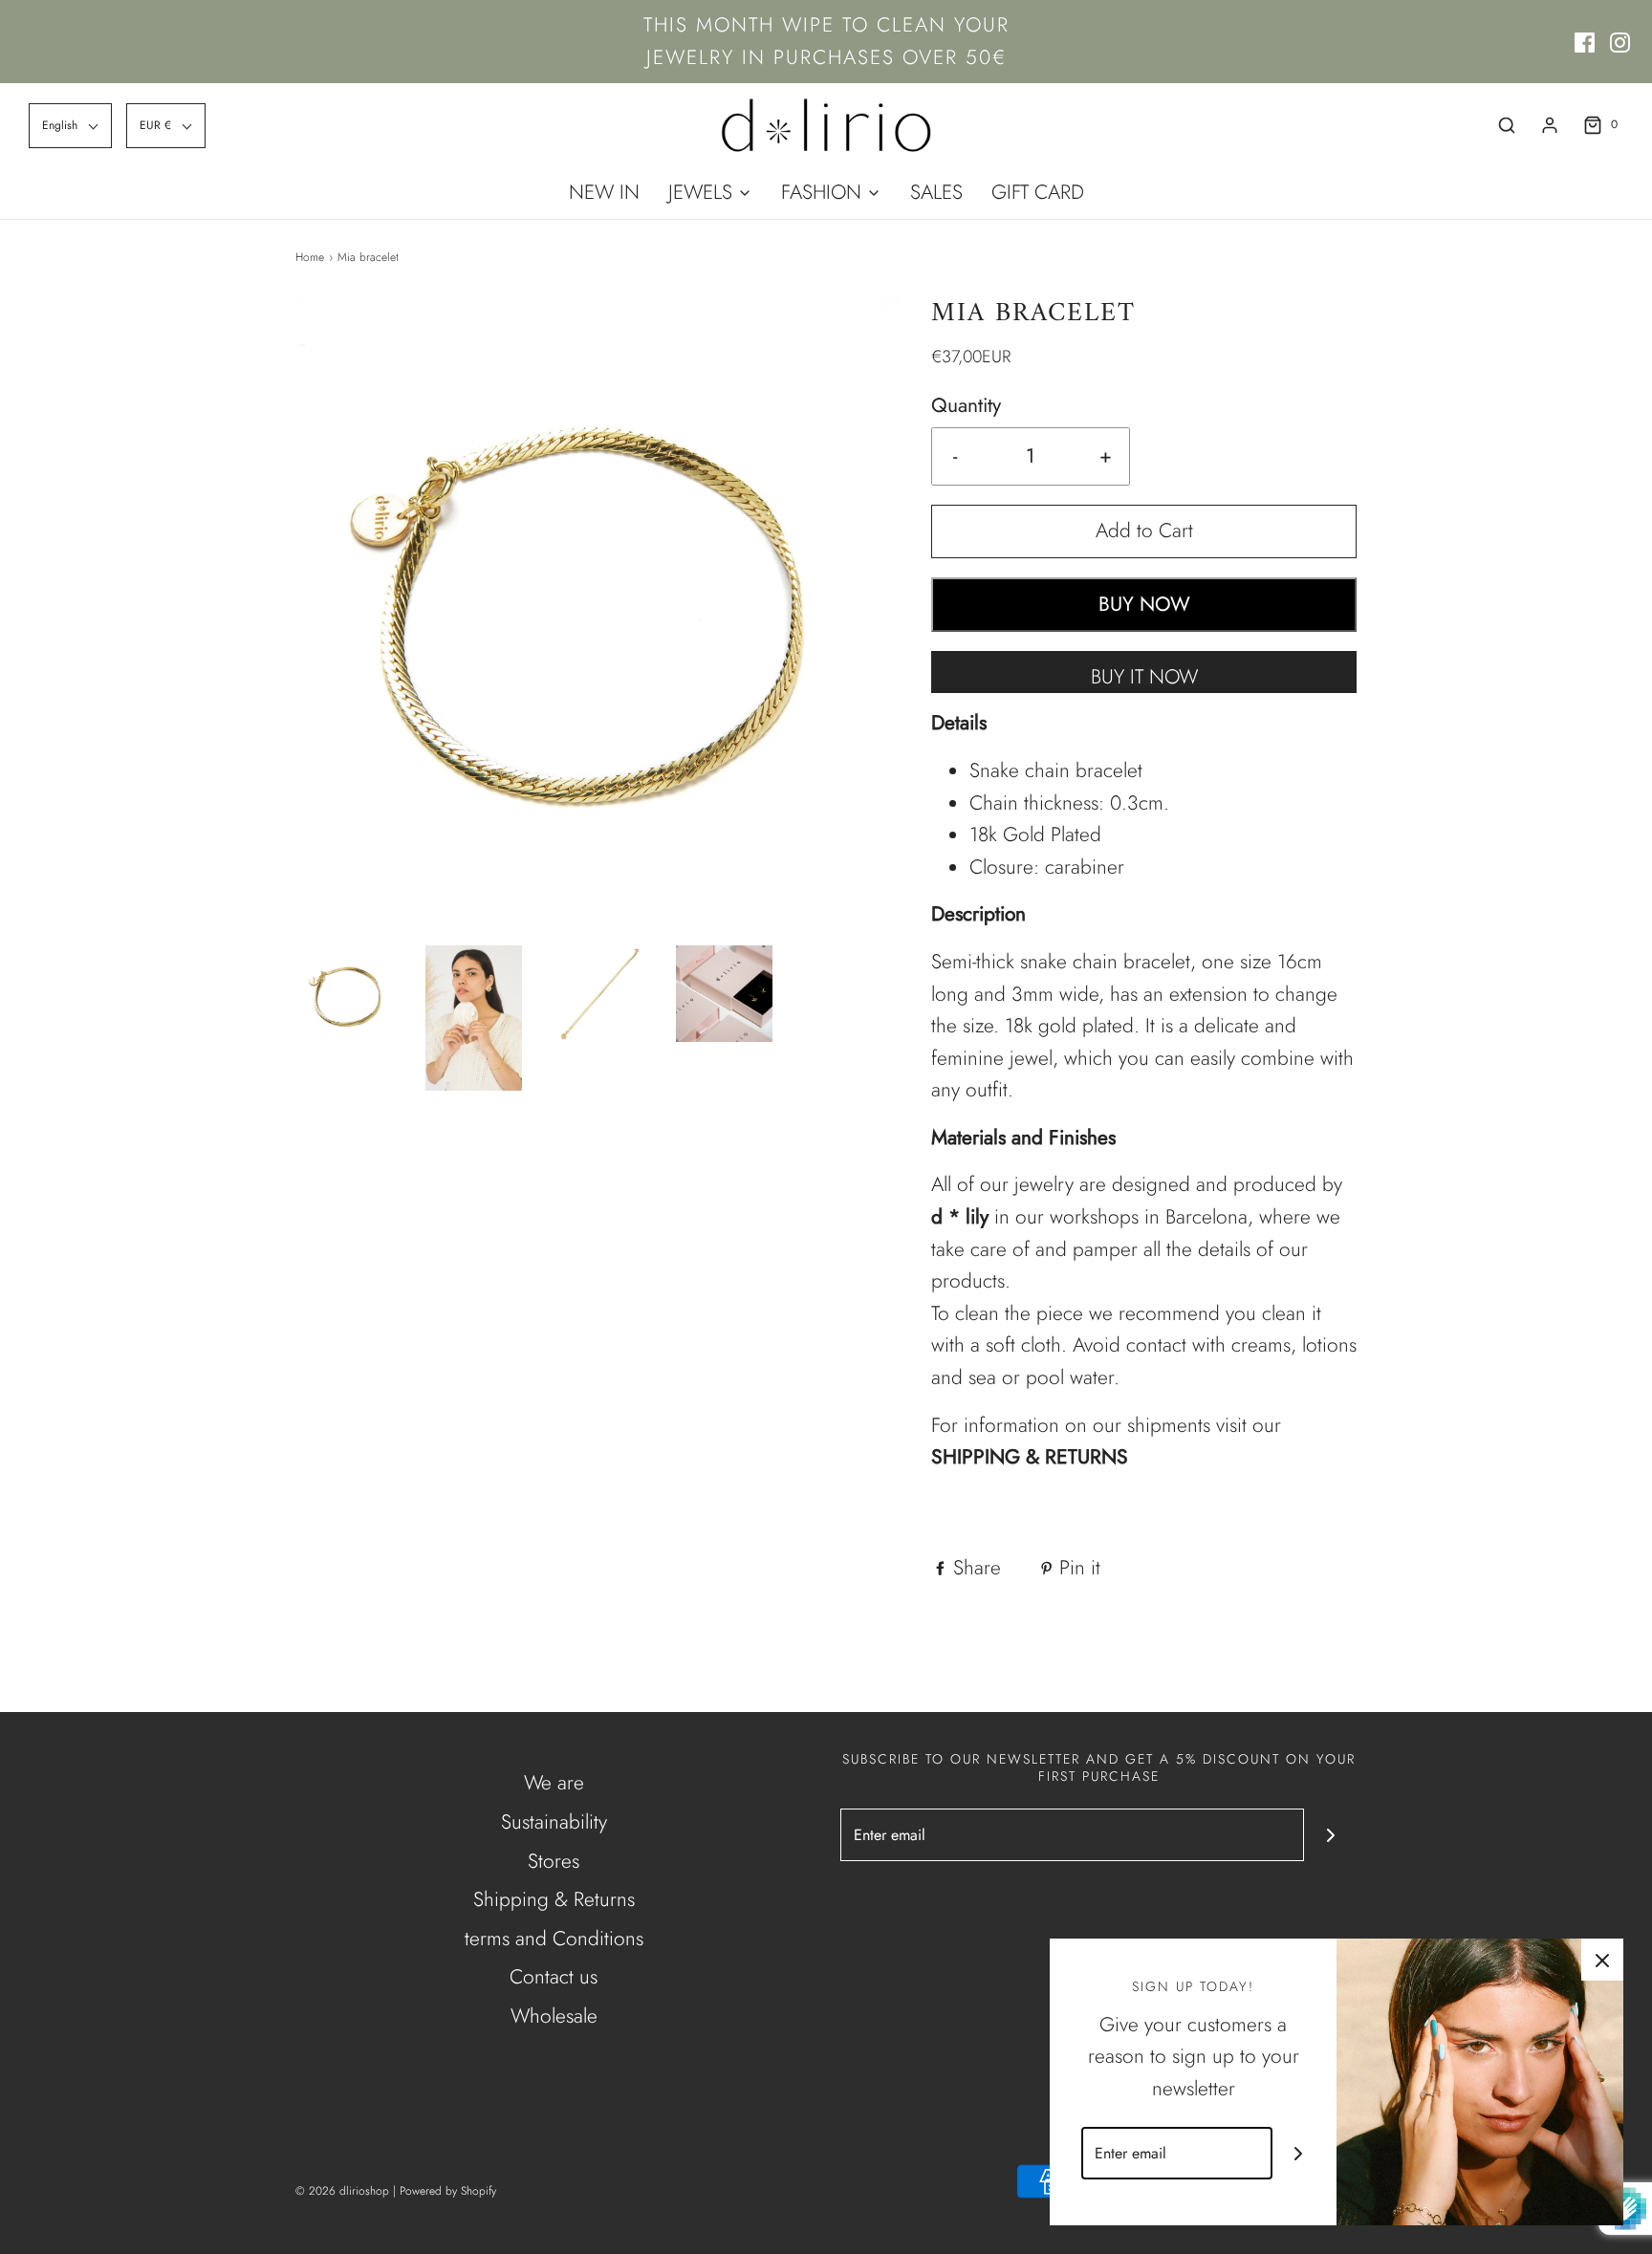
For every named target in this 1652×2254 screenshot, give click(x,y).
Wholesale (554, 2016)
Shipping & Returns (554, 1899)
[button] (70, 126)
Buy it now (1144, 677)
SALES (936, 192)
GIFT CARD (1038, 192)
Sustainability (554, 1822)
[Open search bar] (1507, 125)
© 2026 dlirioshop (342, 2191)
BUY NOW (1144, 604)
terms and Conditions (554, 1939)
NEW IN (604, 192)
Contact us (554, 1977)
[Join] (1330, 1835)
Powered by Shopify (448, 2191)
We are (554, 1783)
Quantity (966, 405)
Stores (554, 1861)
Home (310, 257)
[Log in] (1550, 125)
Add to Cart (1144, 531)
